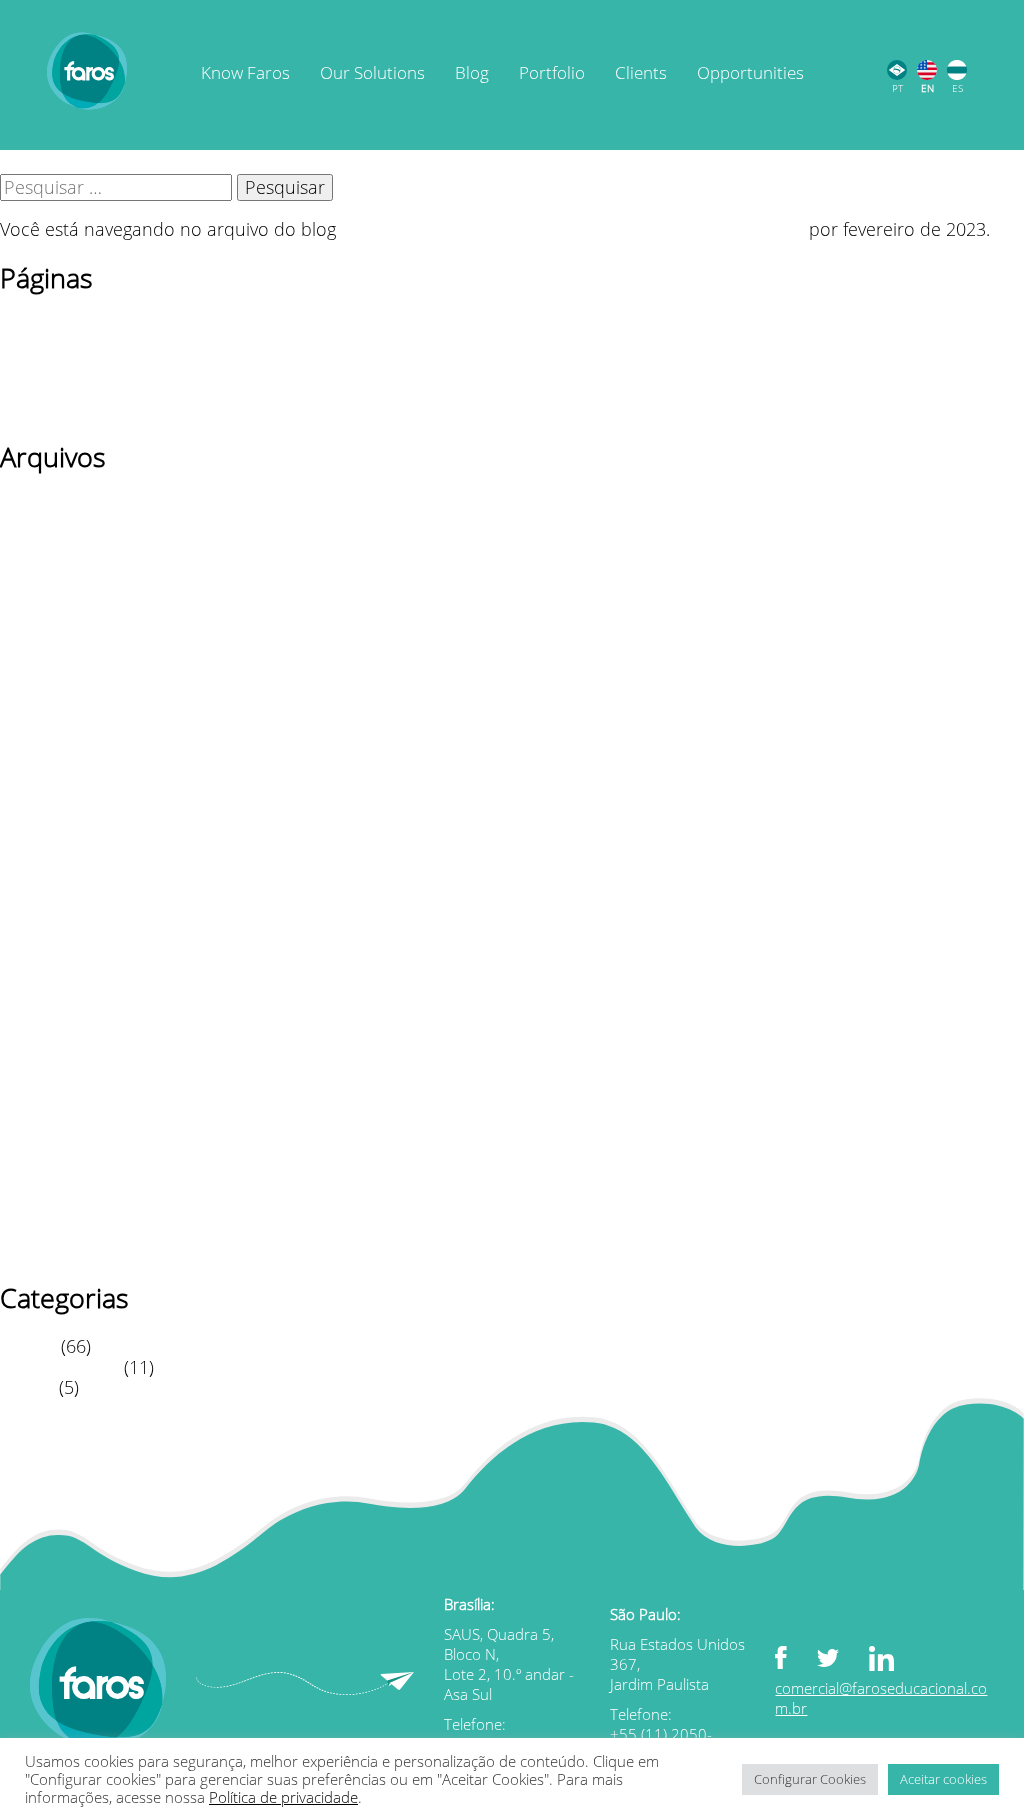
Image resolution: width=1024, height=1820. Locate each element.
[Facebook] (796, 1659)
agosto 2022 (50, 856)
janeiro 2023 (51, 774)
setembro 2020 (62, 1187)
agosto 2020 (50, 1208)
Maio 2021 (43, 1043)
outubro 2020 (56, 1167)
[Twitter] (843, 1656)
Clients (641, 73)
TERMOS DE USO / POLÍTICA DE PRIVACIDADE (187, 408)
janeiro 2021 (51, 1105)
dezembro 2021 (64, 898)
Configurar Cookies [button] (810, 1779)
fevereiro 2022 (58, 877)
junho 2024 (46, 629)
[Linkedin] (896, 1660)
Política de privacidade (92, 387)
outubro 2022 (56, 836)
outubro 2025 (56, 546)
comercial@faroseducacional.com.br (881, 1698)
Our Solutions (372, 73)
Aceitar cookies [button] (943, 1779)
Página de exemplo (78, 367)
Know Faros (245, 73)
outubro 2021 (56, 939)
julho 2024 (43, 608)
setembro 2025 (62, 567)
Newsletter (43, 346)
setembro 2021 (62, 960)
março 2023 (49, 732)
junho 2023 (46, 670)
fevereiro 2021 (58, 1084)
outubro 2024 (56, 587)
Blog (472, 73)
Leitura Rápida (59, 1367)
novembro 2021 (65, 918)
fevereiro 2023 (58, 753)
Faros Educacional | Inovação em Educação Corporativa (572, 229)
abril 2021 (40, 1063)
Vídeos (27, 1387)
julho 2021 (43, 1001)
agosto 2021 (50, 980)
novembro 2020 (65, 1146)
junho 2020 (46, 1249)
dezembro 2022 (64, 794)
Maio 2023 (43, 691)
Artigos (28, 1346)
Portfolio (552, 73)
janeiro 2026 (51, 505)
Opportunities (750, 73)
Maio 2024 (43, 649)
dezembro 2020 (64, 1125)
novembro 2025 (65, 525)
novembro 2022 (65, 815)
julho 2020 (43, 1229)
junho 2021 (46, 1022)
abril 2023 (40, 712)
